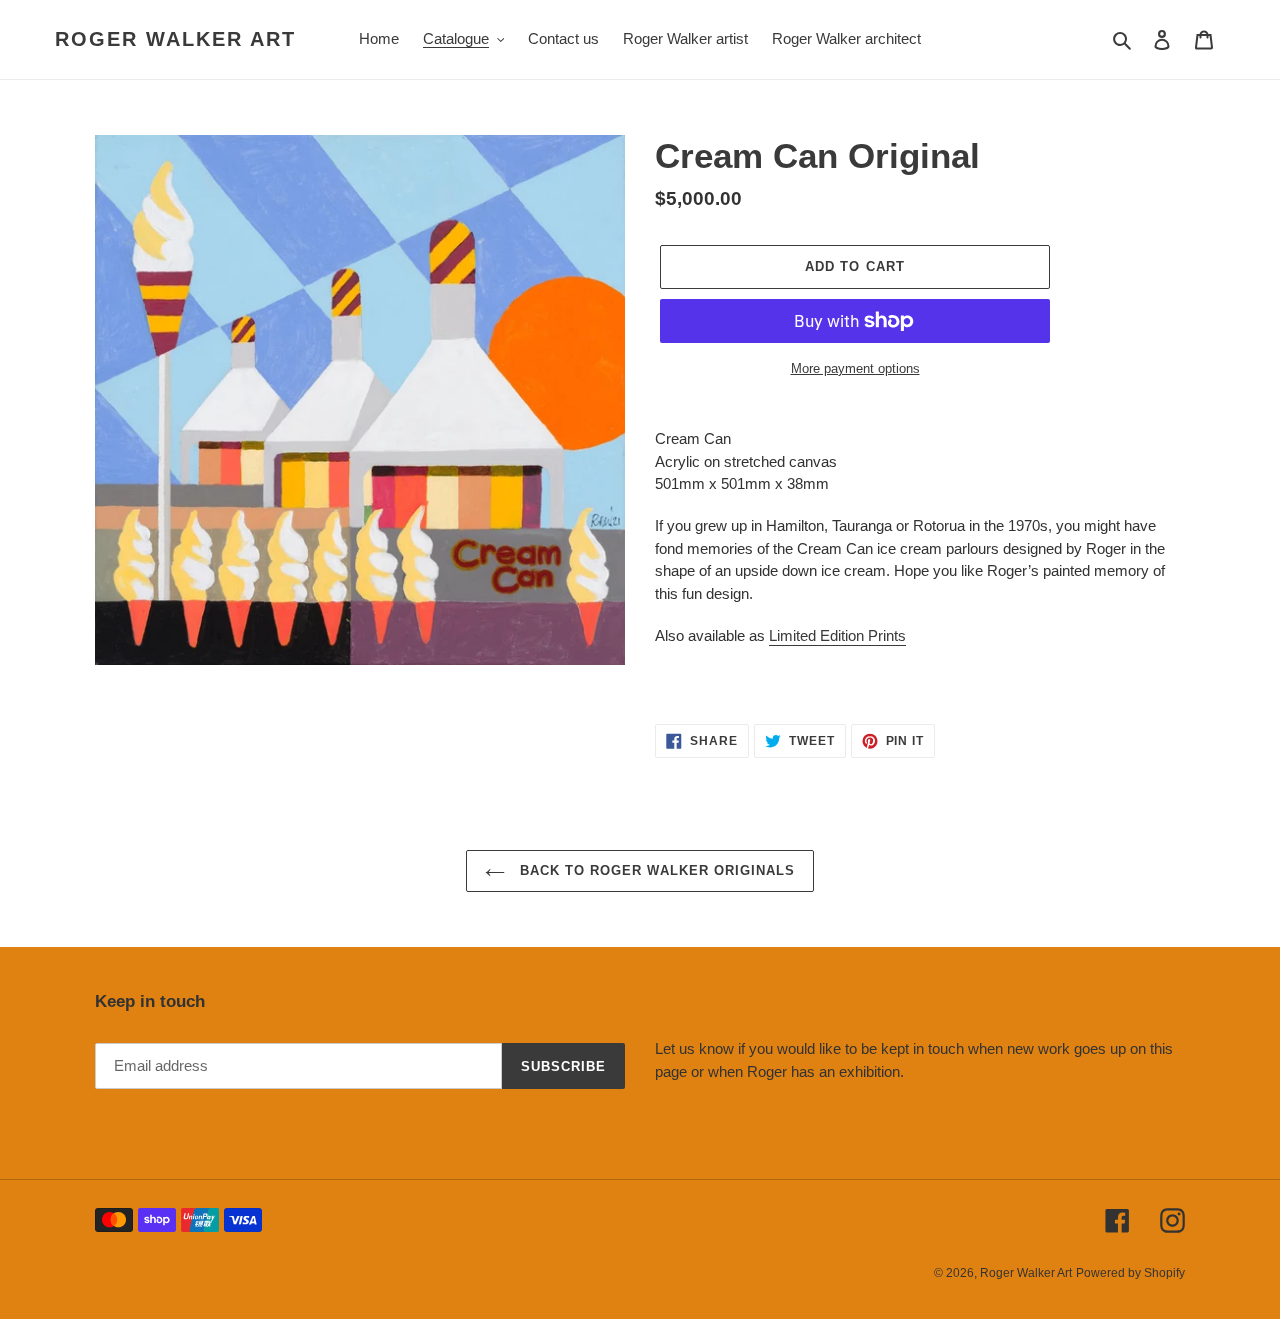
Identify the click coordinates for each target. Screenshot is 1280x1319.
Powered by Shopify (1130, 1273)
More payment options (855, 368)
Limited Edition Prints (837, 635)
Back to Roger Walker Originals (655, 870)
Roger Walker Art (175, 39)
